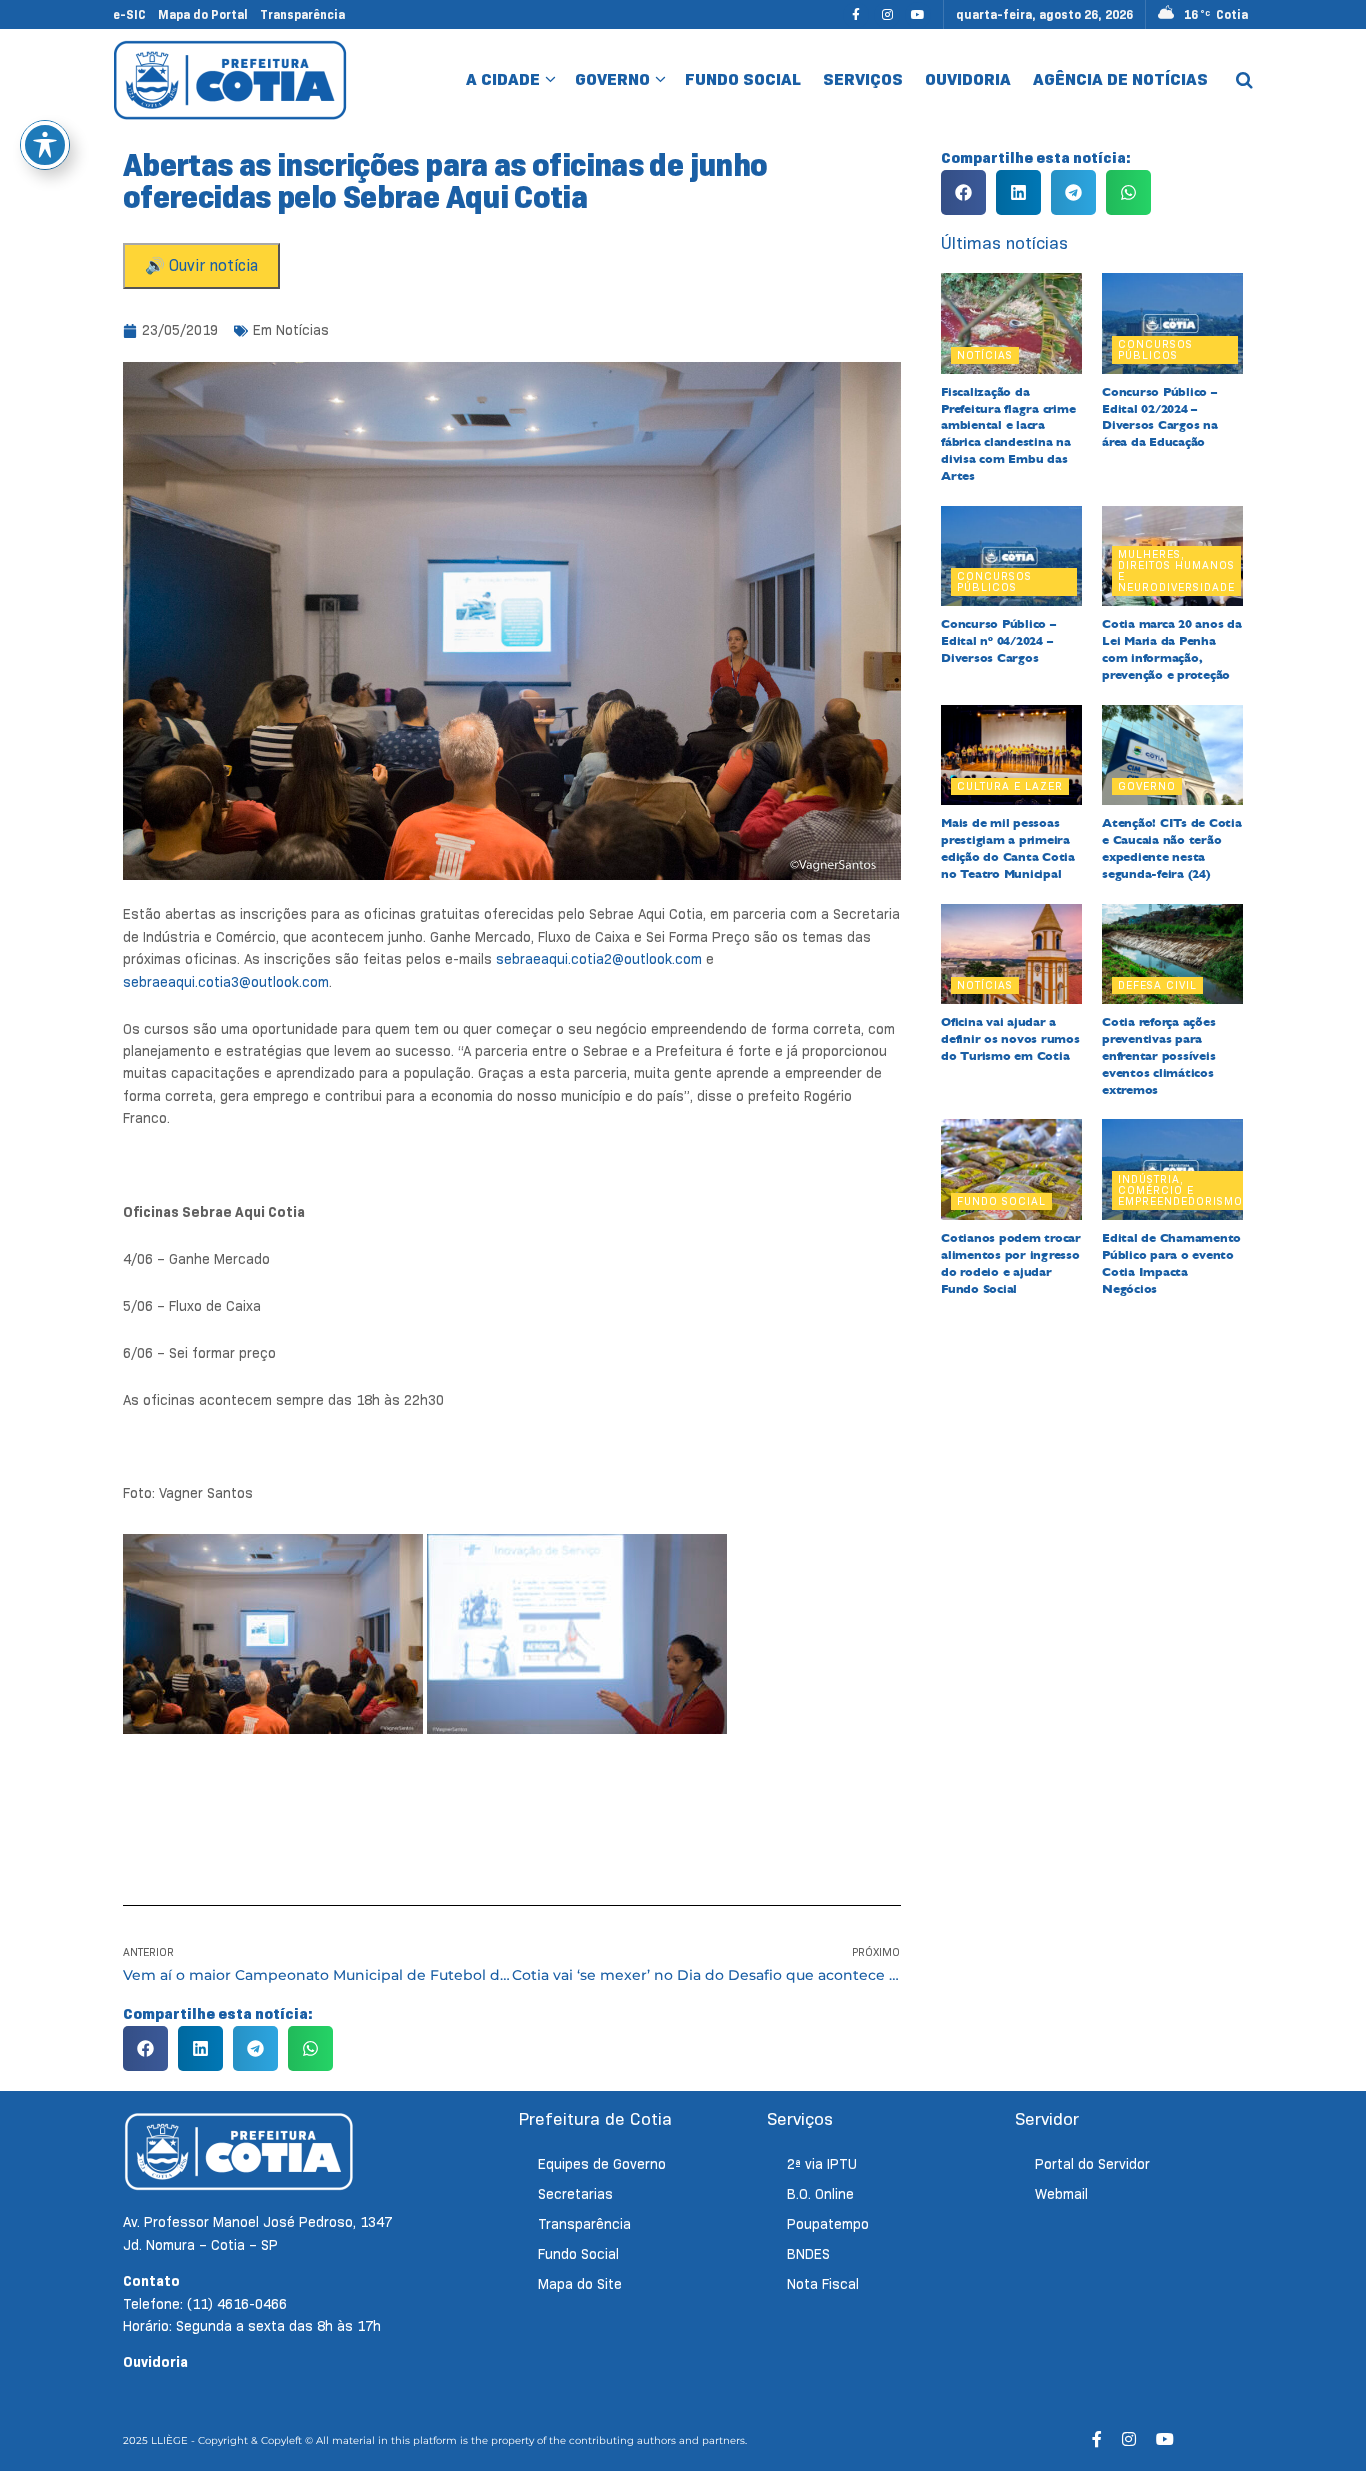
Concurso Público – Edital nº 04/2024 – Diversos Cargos (998, 641)
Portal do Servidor (1092, 2164)
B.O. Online (820, 2194)
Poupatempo (828, 2224)
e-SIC (129, 14)
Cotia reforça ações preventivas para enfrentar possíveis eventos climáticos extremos (1158, 1055)
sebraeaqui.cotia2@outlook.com (599, 959)
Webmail (1061, 2194)
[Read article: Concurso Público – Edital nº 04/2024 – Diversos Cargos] (1011, 556)
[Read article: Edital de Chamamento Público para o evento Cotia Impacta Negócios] (1172, 1169)
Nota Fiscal (823, 2284)
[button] (145, 2048)
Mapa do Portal (203, 14)
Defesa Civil (1157, 985)
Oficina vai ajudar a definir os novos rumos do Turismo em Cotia (1010, 1039)
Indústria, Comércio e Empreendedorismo (1180, 1190)
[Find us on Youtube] (918, 14)
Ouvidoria (968, 79)
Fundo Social (743, 79)
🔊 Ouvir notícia (201, 265)
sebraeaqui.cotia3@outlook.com (226, 982)
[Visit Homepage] (230, 79)
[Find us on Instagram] (887, 14)
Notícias (302, 330)
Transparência (302, 14)
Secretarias (575, 2194)
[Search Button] (1244, 80)
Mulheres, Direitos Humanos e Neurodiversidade (1176, 570)
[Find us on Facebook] (856, 14)
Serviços (863, 79)
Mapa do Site (580, 2284)
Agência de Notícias (1120, 79)
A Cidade (503, 79)
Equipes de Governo (602, 2164)
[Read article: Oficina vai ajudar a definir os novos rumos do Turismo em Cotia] (1011, 954)
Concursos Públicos (1155, 349)
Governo (612, 79)
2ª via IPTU (822, 2164)
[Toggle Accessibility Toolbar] (45, 145)
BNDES (808, 2254)
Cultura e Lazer (1010, 786)
